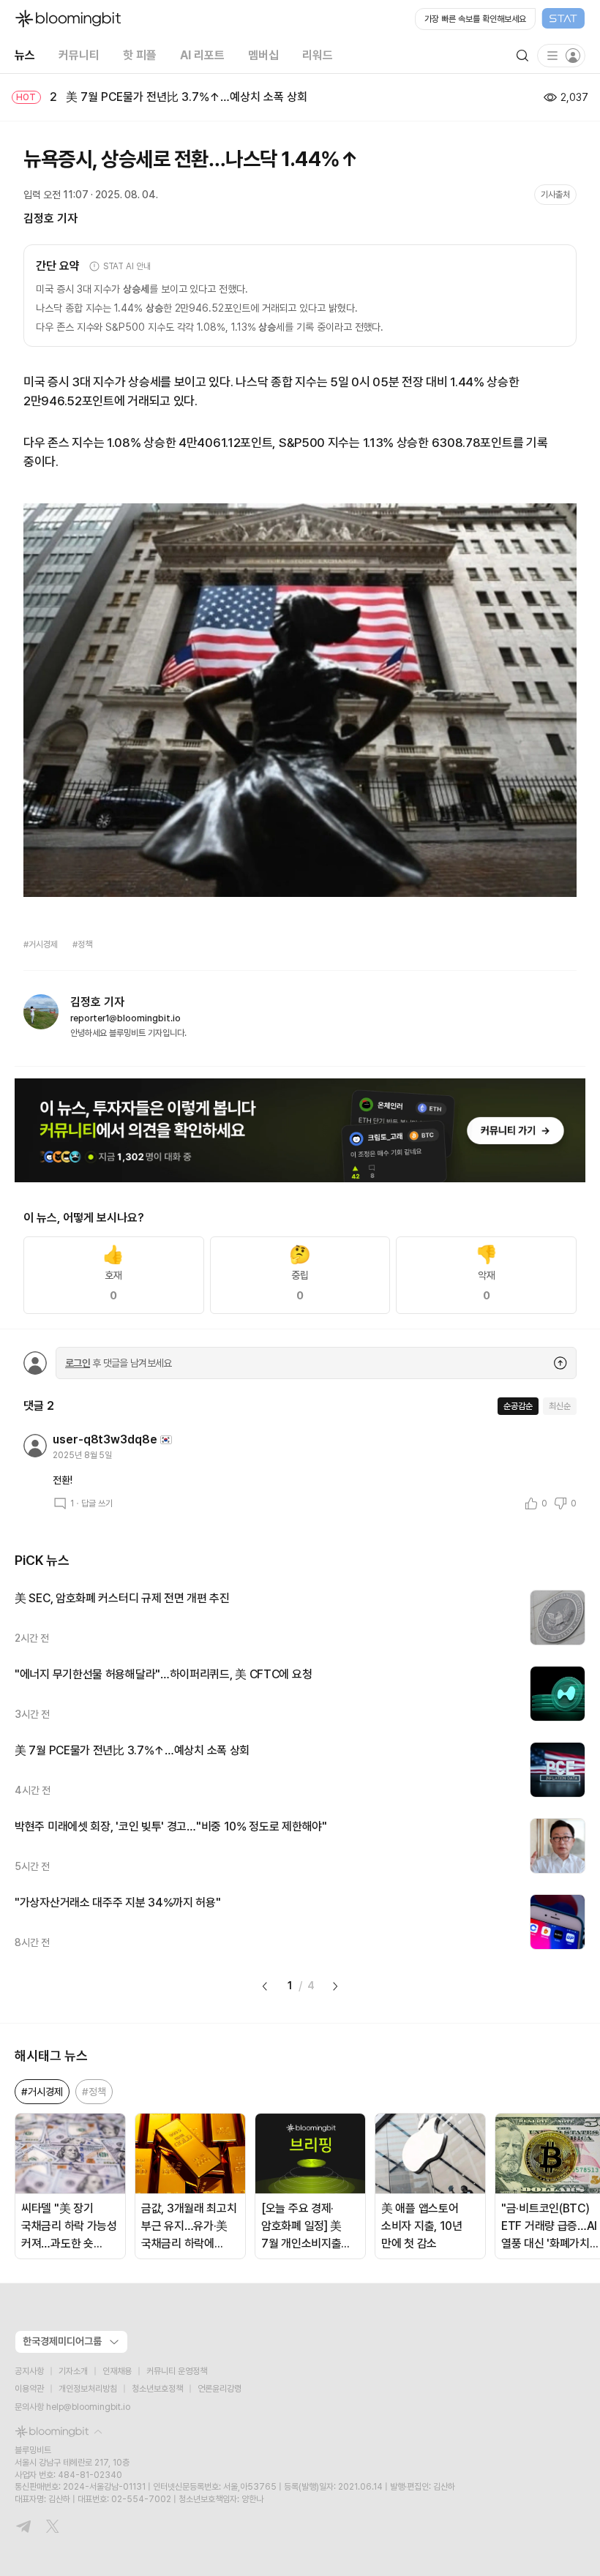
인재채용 (117, 2371)
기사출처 (555, 195)
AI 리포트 (202, 55)
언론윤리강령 (220, 2389)
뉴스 (25, 55)
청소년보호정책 (157, 2389)
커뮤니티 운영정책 (177, 2371)
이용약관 (29, 2389)
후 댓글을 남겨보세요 (119, 1363)
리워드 (318, 55)
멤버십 (263, 55)
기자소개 (73, 2371)
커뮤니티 (79, 55)
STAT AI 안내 (127, 266)
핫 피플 (140, 55)
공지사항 (29, 2371)
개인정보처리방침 (88, 2389)
